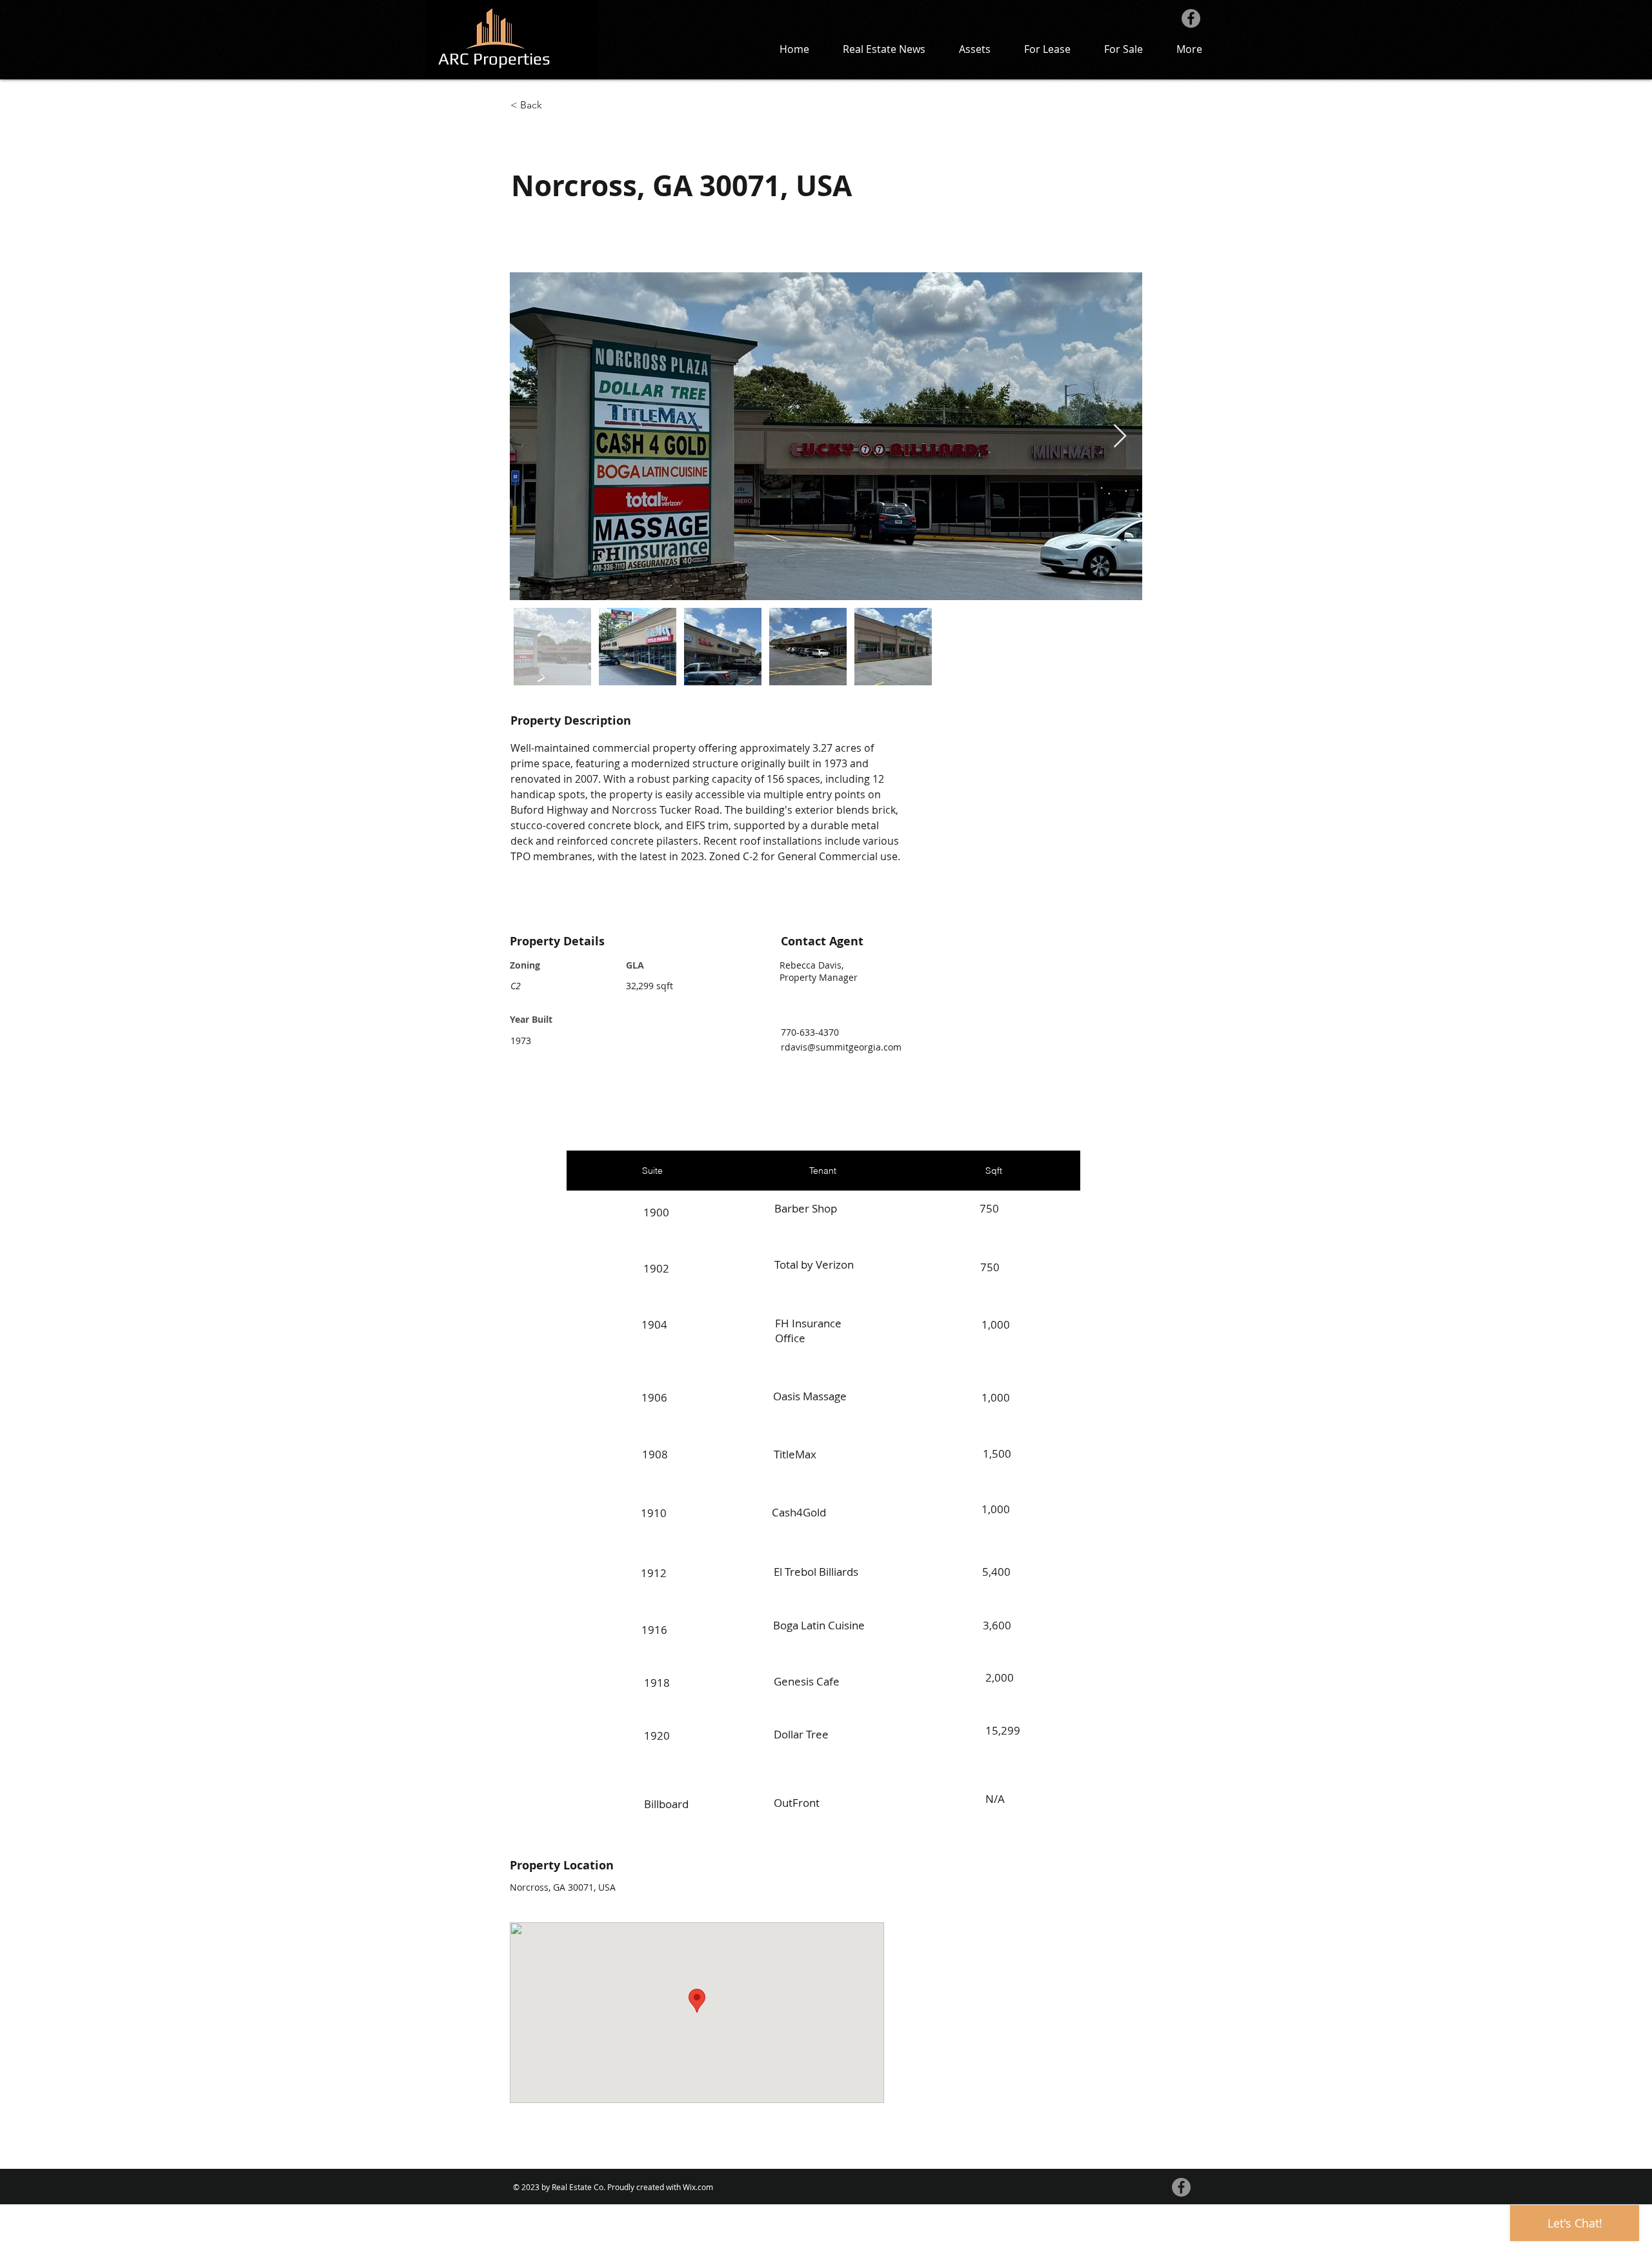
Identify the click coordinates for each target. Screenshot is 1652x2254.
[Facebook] (1191, 18)
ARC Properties (494, 59)
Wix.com (698, 2187)
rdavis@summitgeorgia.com (841, 1047)
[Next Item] (1120, 437)
